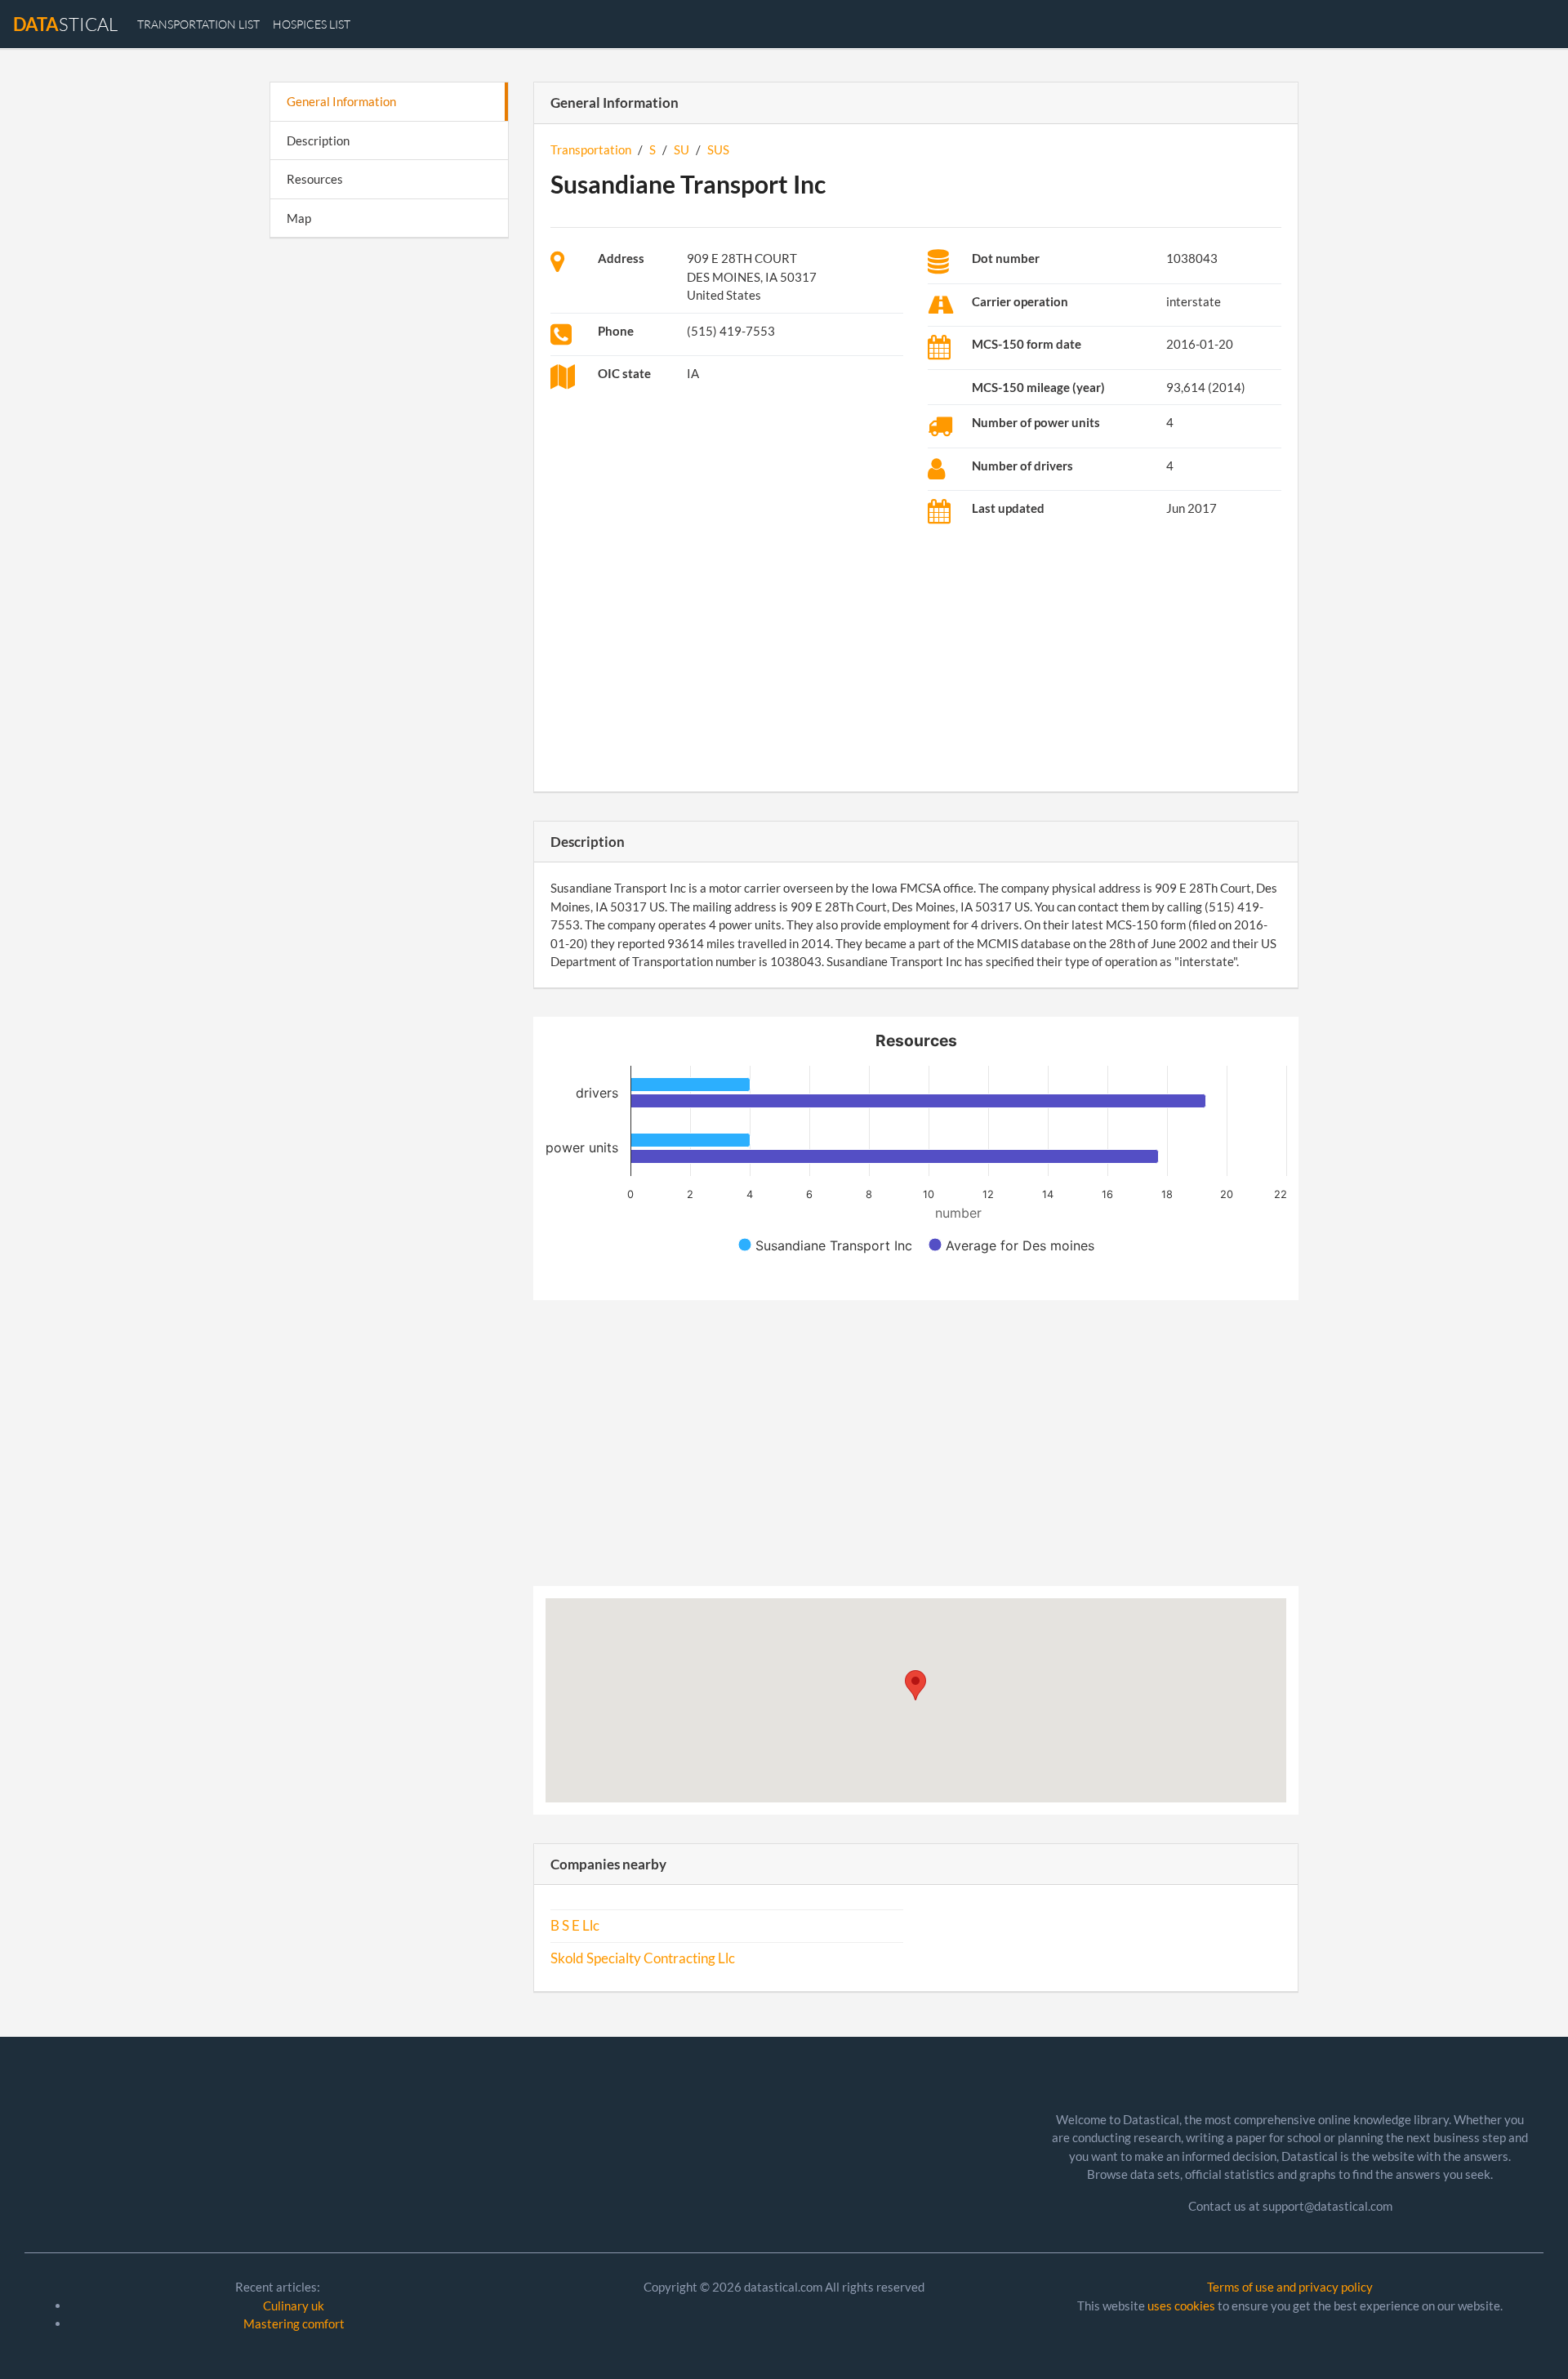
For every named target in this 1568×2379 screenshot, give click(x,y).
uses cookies (1181, 2305)
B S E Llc (575, 1926)
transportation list (198, 24)
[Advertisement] (389, 503)
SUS (718, 149)
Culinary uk (294, 2305)
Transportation (591, 149)
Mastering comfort (294, 2323)
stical (65, 24)
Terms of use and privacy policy (1290, 2287)
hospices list (312, 24)
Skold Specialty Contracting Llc (643, 1958)
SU (682, 149)
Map (299, 218)
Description (318, 140)
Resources (315, 179)
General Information (341, 101)
